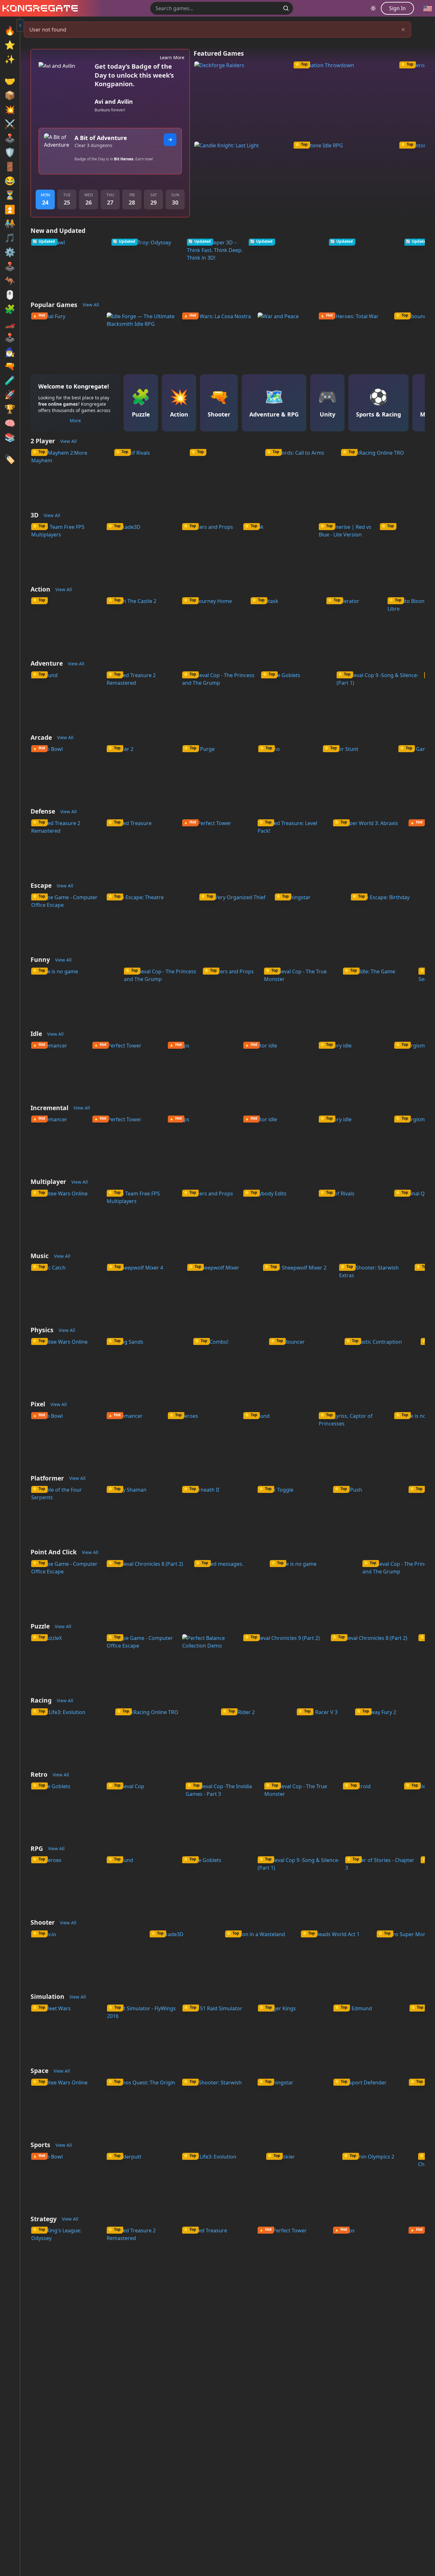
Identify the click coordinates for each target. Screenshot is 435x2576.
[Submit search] (286, 8)
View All (91, 305)
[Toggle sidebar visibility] (20, 25)
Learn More (172, 57)
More (75, 420)
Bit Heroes (124, 159)
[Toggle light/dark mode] (373, 8)
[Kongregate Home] (39, 8)
